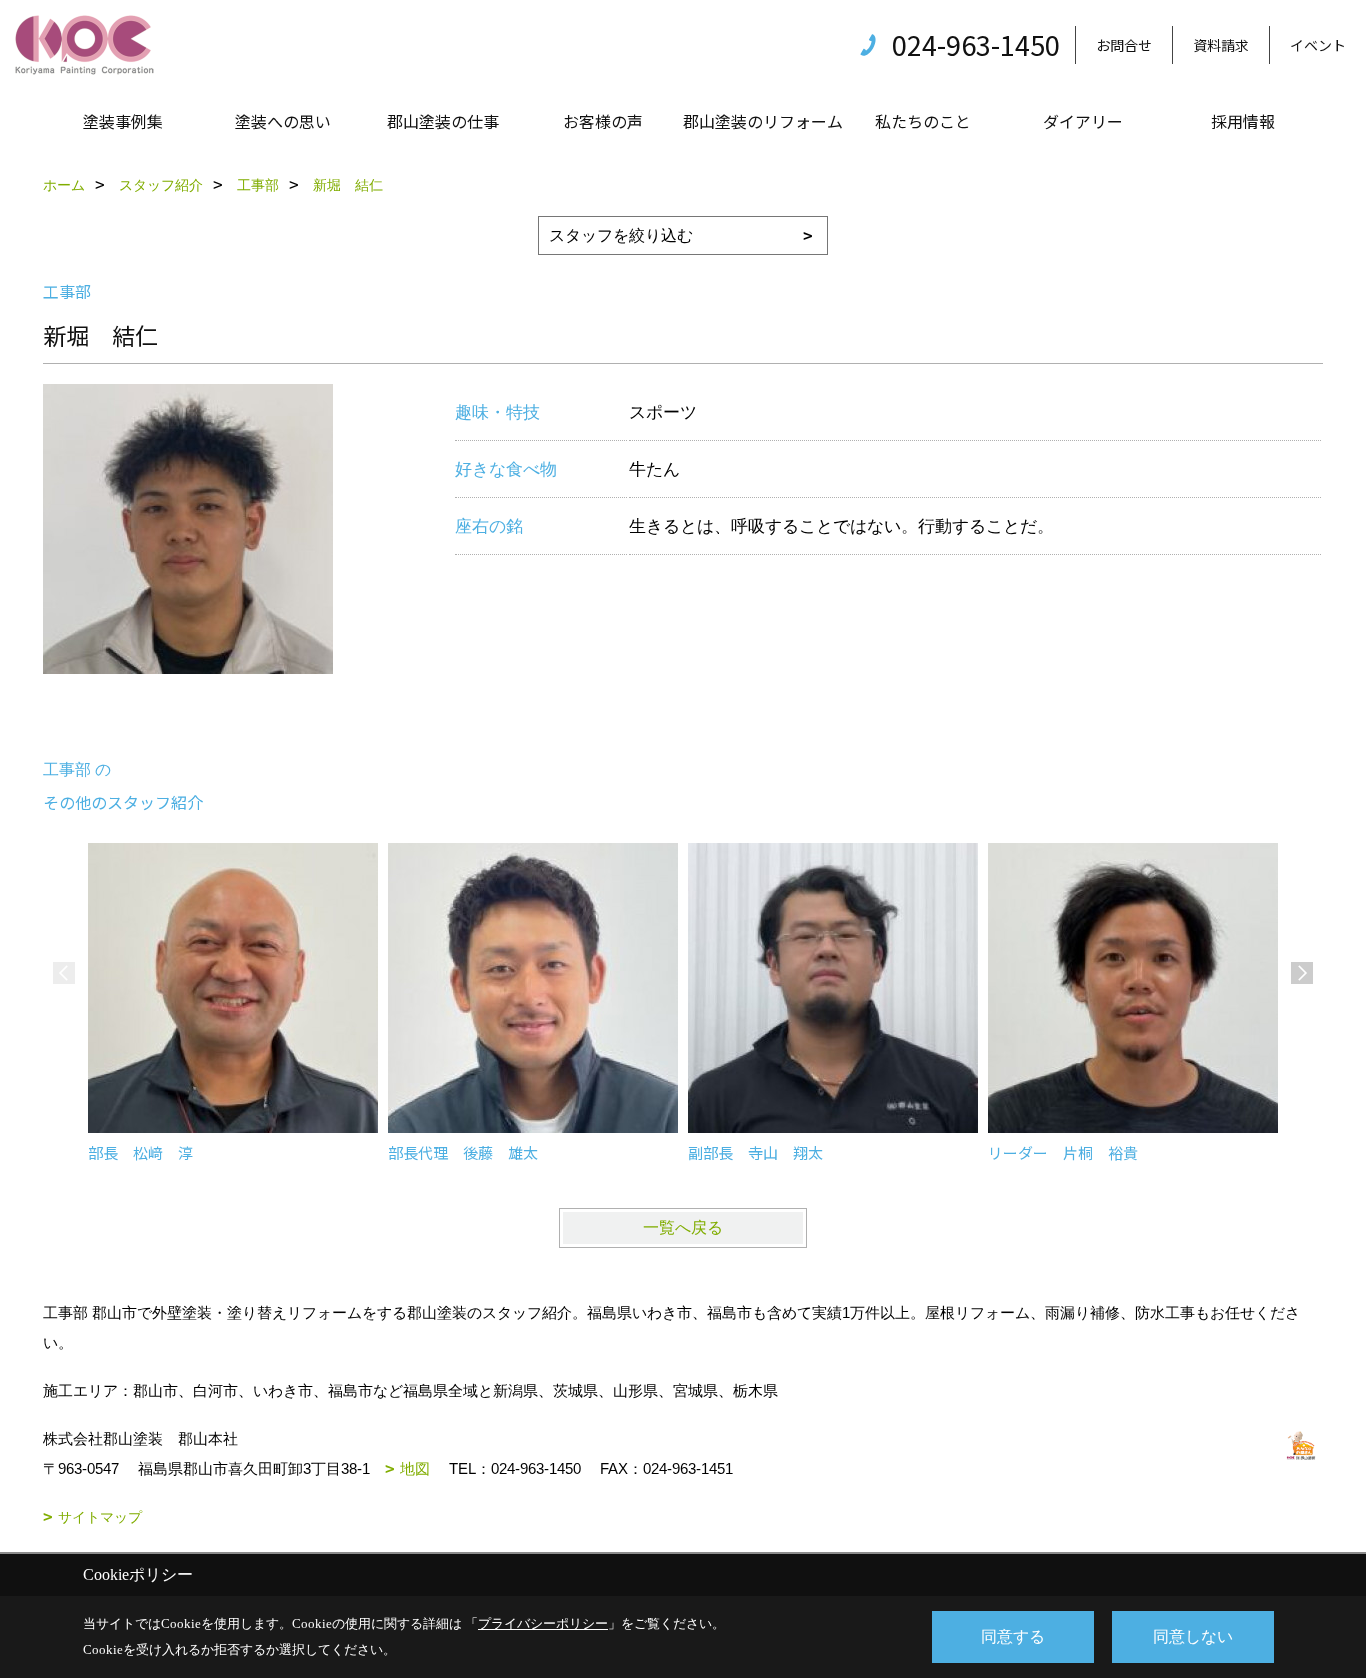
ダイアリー (1083, 121)
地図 (415, 1468)
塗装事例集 (123, 121)
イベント (1318, 45)
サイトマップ (100, 1517)
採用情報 (1243, 121)
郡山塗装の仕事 (443, 121)
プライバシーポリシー (543, 1623)
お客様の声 (603, 121)
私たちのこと (923, 121)
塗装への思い (283, 121)
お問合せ (1124, 45)
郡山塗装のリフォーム (763, 121)
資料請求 (1221, 45)
